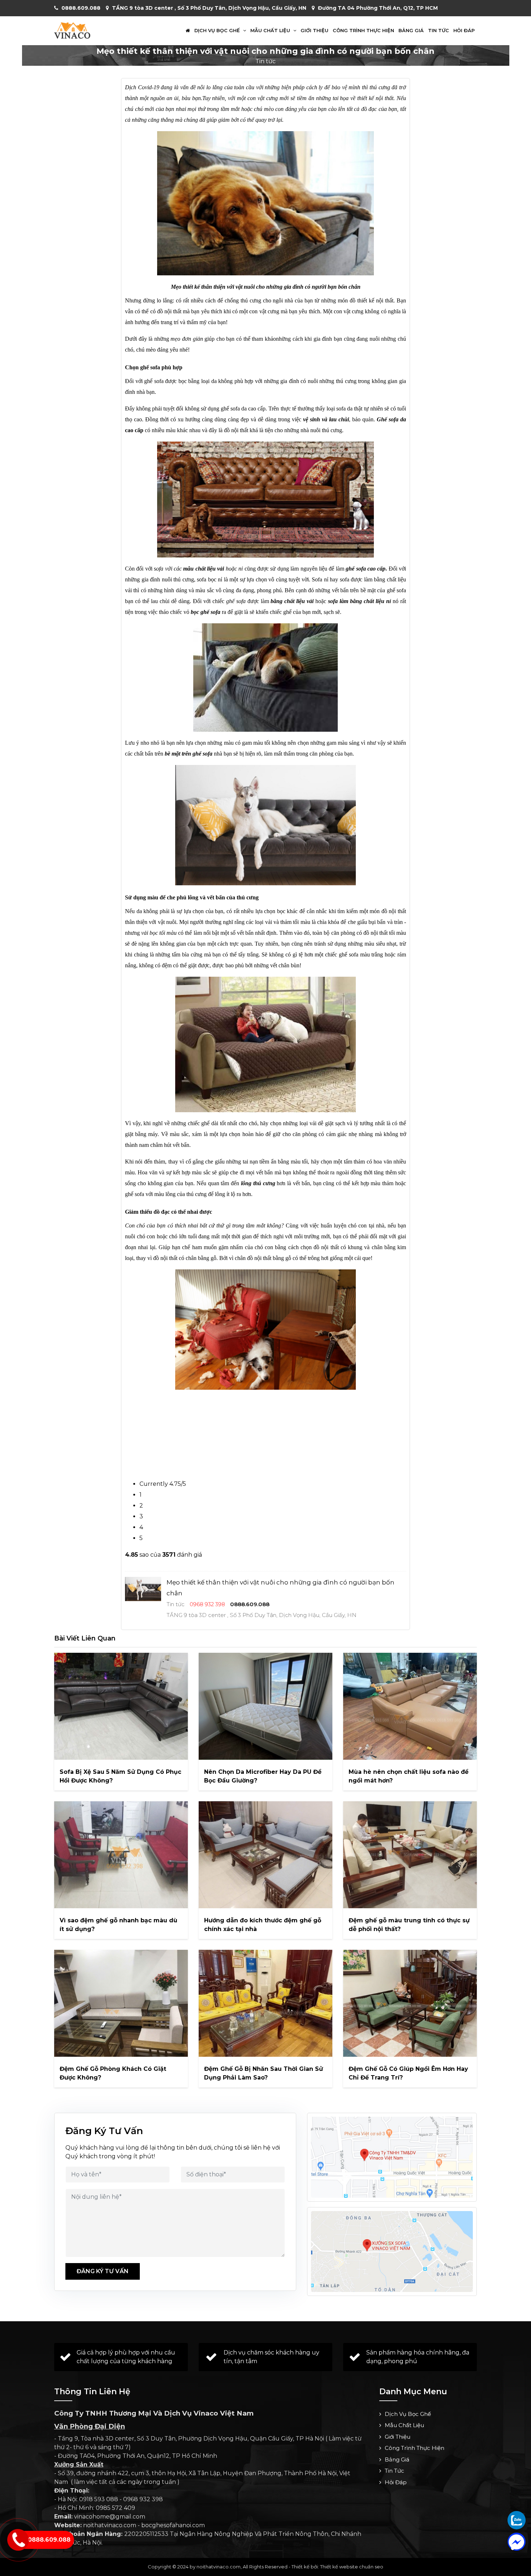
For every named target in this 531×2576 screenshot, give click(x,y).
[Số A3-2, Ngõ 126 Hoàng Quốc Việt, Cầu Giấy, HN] (392, 2157)
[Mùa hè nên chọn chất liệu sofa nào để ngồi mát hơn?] (410, 1706)
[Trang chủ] (188, 31)
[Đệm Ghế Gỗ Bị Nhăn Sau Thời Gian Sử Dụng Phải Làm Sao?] (265, 2003)
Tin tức (439, 31)
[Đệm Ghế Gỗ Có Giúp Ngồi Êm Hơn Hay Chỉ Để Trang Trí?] (410, 2003)
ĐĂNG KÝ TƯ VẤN (103, 2271)
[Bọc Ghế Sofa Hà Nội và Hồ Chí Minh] (72, 30)
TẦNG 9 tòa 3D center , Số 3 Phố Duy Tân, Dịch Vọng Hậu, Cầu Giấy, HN (209, 8)
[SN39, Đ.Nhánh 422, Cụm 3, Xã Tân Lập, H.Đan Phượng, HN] (392, 2252)
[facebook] (517, 2542)
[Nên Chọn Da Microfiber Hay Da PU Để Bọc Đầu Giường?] (265, 1706)
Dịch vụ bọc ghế (218, 31)
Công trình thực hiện (363, 31)
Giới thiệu (314, 31)
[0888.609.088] (517, 2520)
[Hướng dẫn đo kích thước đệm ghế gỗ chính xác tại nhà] (265, 1855)
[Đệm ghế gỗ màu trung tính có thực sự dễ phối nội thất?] (410, 1855)
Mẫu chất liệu (271, 31)
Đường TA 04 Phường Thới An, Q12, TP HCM (378, 8)
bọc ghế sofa (206, 612)
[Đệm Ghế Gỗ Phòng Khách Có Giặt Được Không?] (121, 2003)
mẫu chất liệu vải (203, 569)
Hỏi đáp (464, 31)
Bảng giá (411, 31)
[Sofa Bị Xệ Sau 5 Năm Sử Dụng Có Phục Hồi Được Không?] (121, 1706)
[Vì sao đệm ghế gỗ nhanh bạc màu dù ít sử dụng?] (121, 1855)
